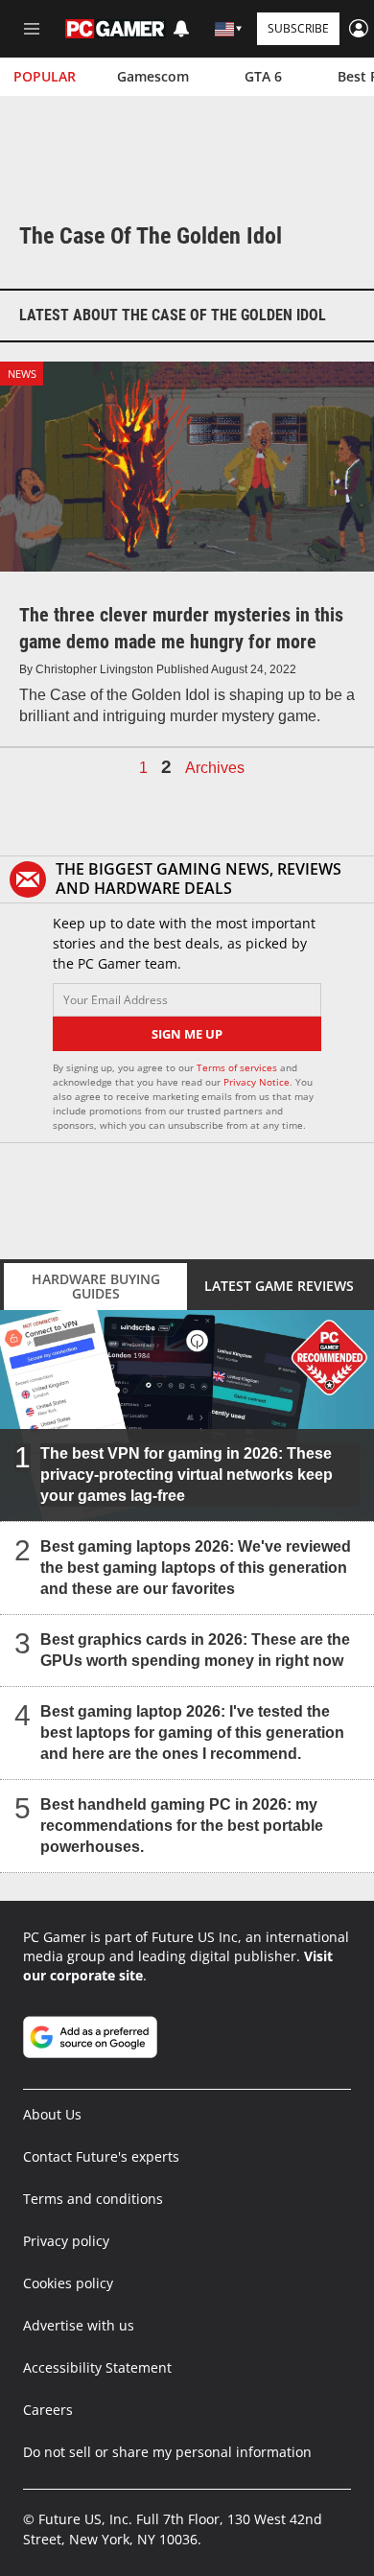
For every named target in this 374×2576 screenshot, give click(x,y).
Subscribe (298, 28)
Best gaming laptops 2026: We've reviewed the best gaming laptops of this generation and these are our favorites (196, 1567)
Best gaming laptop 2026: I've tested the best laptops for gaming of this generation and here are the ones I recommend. (192, 1732)
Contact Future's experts (101, 2156)
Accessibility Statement (97, 2367)
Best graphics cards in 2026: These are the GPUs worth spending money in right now (195, 1649)
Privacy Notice (257, 1082)
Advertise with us (79, 2325)
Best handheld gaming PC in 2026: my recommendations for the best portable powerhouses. (182, 1825)
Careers (48, 2410)
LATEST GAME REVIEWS (279, 1286)
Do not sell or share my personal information (167, 2452)
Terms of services (238, 1067)
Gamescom (153, 76)
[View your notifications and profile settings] (181, 29)
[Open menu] (32, 29)
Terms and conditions (93, 2199)
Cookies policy (68, 2283)
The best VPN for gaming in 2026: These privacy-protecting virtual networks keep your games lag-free (187, 1474)
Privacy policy (66, 2241)
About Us (52, 2114)
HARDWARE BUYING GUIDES (96, 1286)
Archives (215, 768)
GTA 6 (263, 76)
